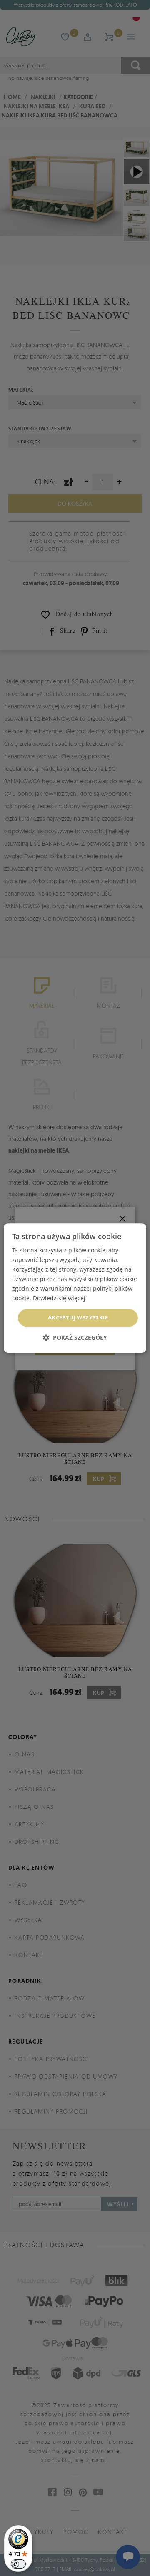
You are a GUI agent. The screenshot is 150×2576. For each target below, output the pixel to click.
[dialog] (75, 1288)
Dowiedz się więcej (59, 1298)
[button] (75, 1338)
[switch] (18, 2564)
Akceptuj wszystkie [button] (78, 1318)
